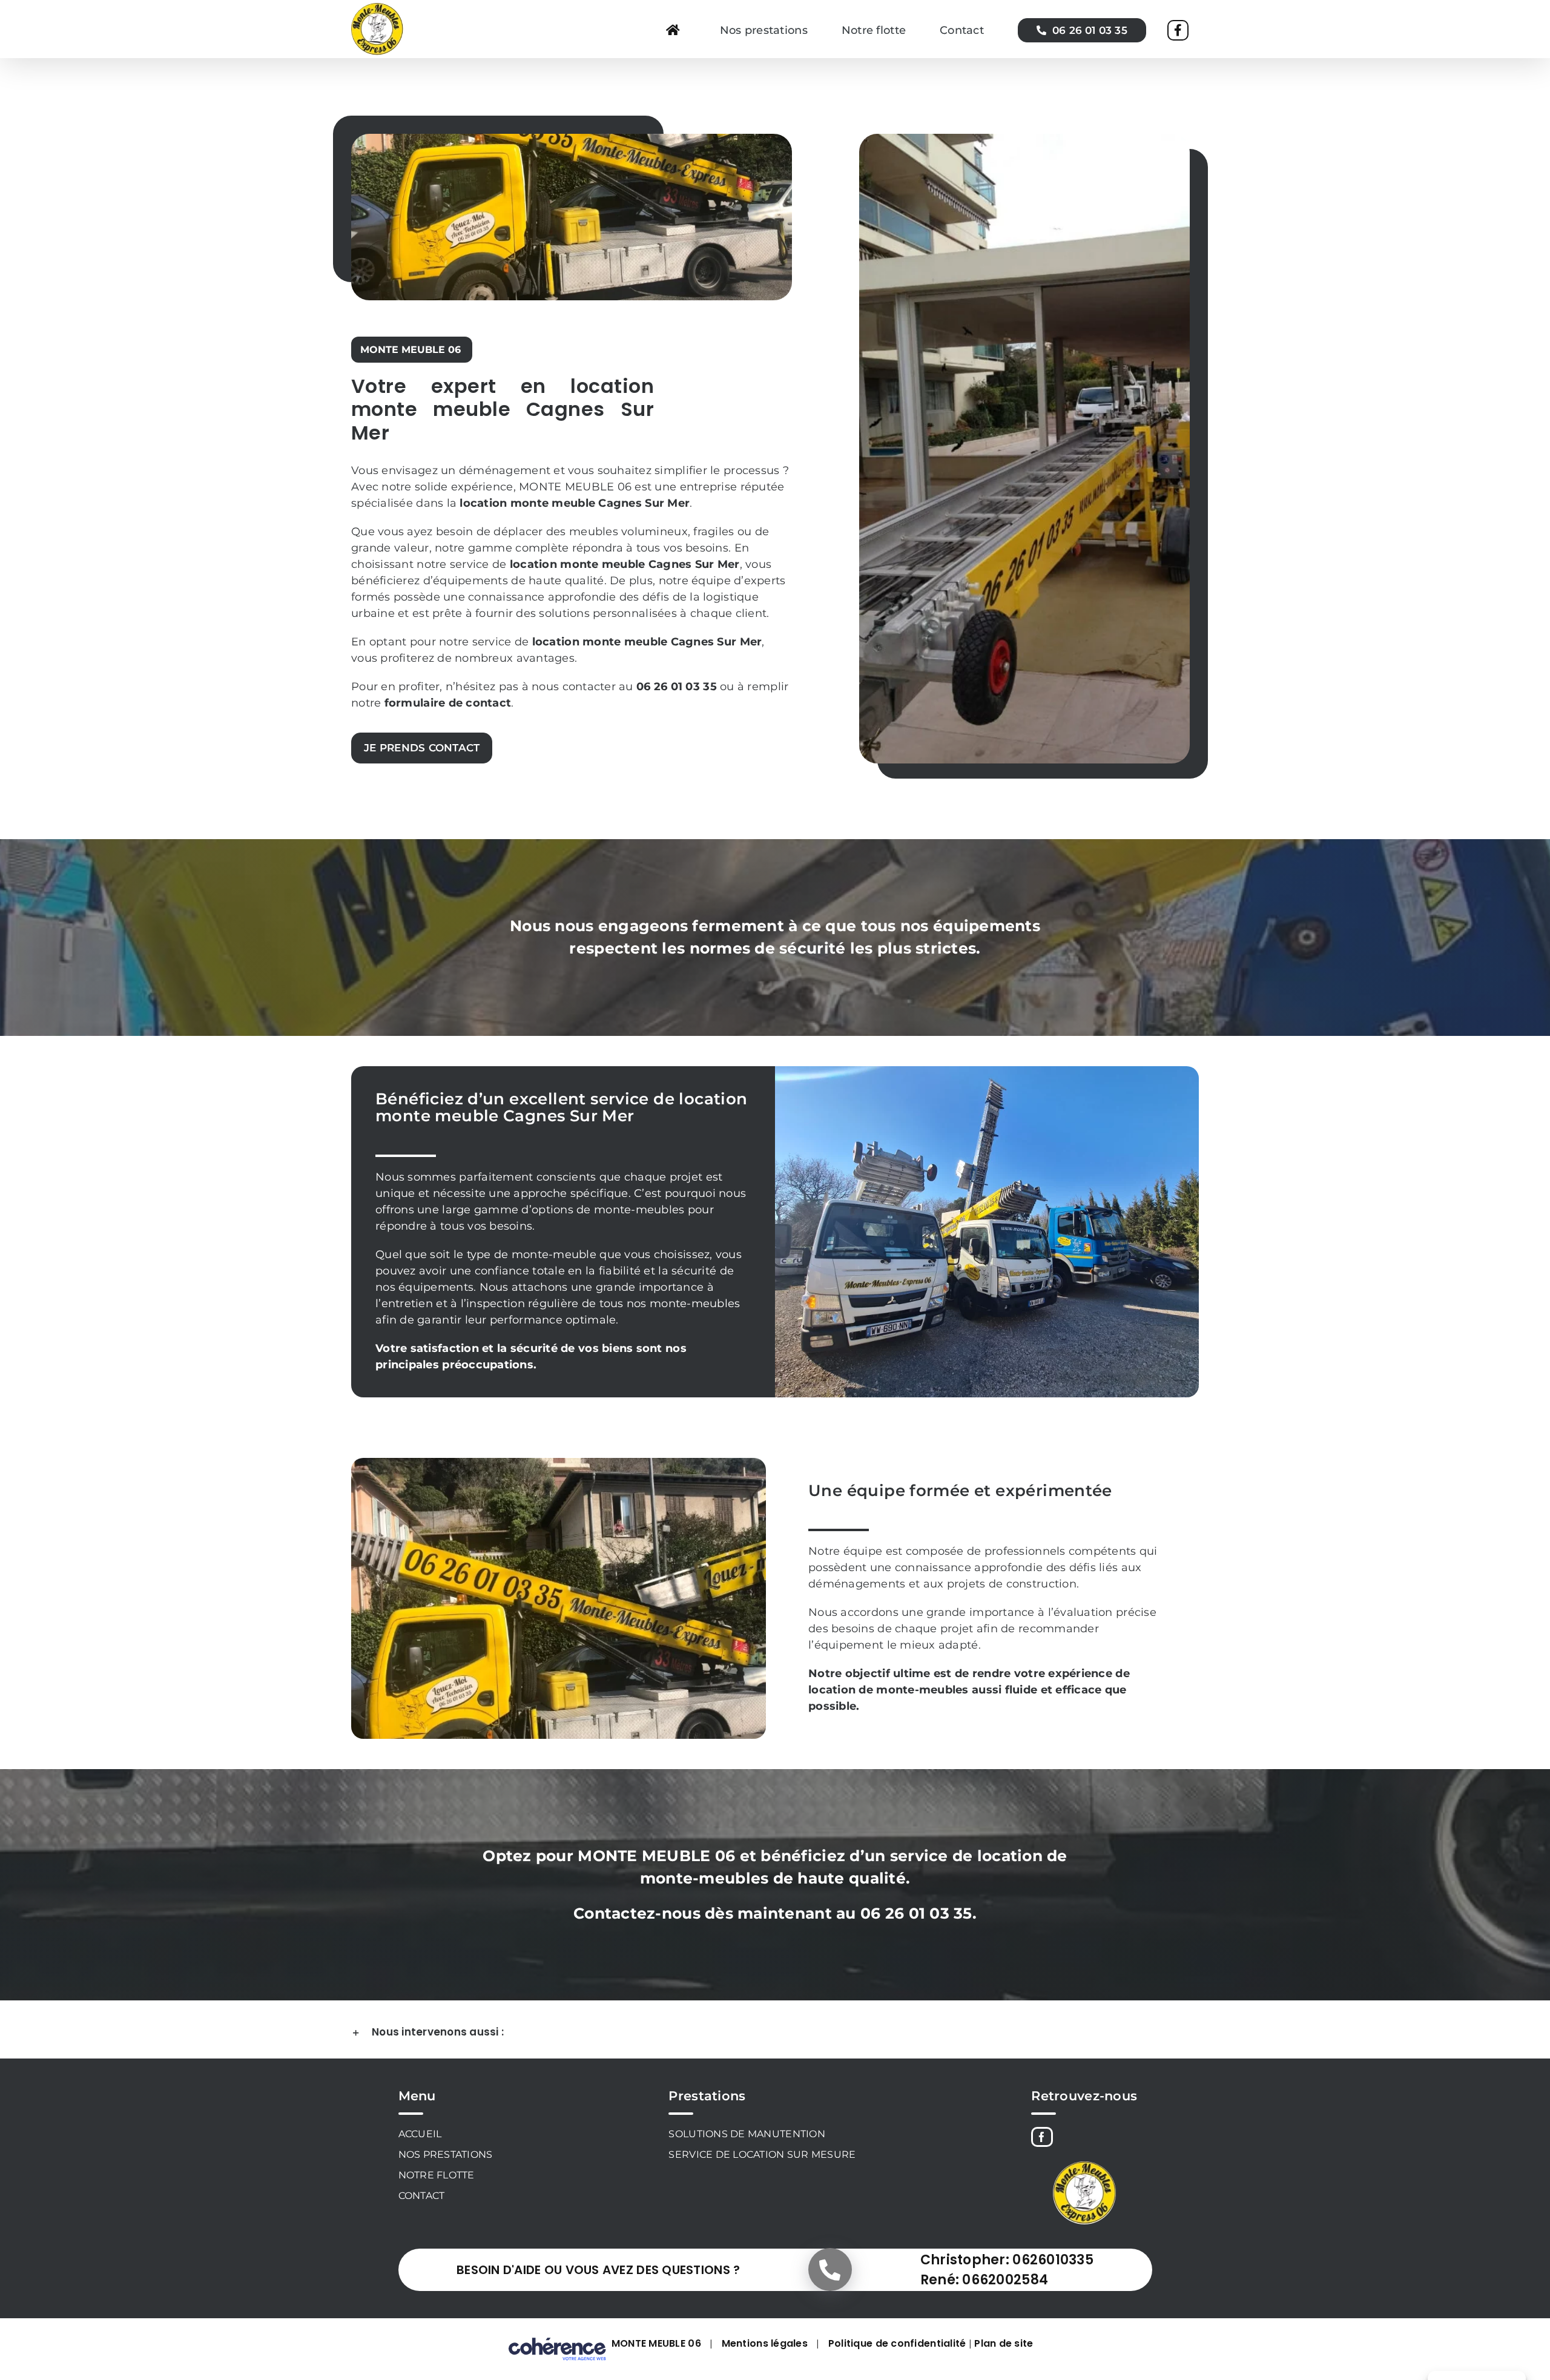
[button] (775, 2032)
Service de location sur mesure (762, 2154)
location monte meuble (578, 564)
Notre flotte (437, 2175)
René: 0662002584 (984, 2280)
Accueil (420, 2134)
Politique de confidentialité (897, 2343)
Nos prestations (446, 2154)
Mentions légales (765, 2343)
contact (488, 703)
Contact (422, 2196)
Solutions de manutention (747, 2134)
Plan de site (1004, 2343)
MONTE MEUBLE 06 (656, 2343)
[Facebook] (1042, 2137)
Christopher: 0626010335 (1007, 2260)
